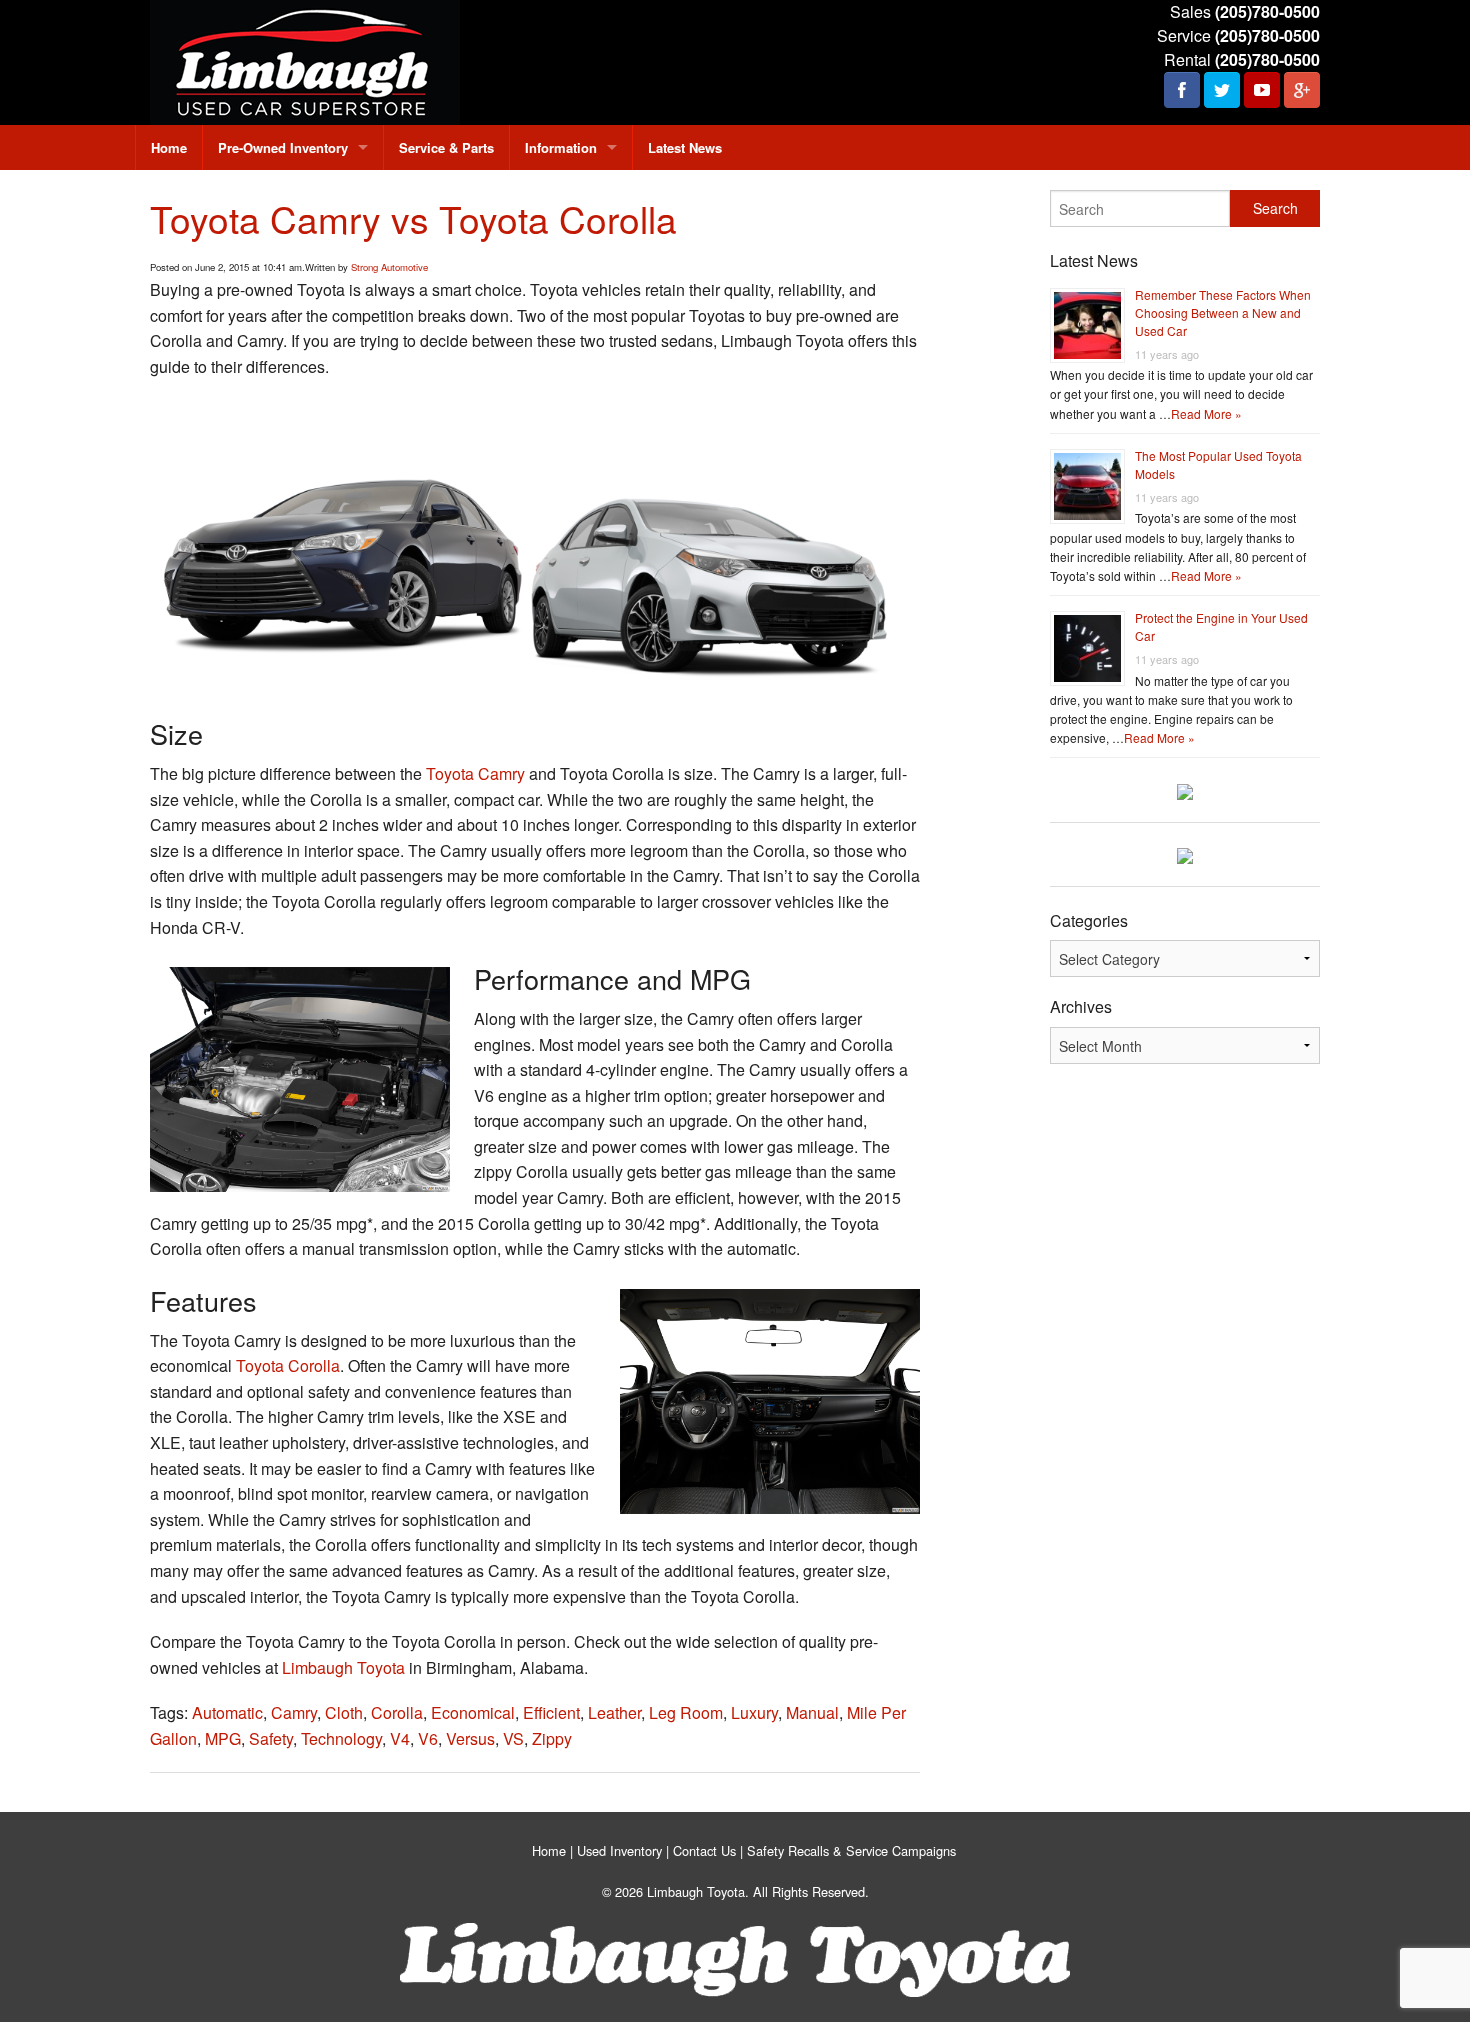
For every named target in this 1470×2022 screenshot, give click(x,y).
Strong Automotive (389, 267)
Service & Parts (446, 147)
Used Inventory (619, 1850)
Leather (614, 1712)
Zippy (552, 1738)
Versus (470, 1738)
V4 (400, 1738)
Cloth (344, 1712)
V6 (428, 1738)
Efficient (551, 1712)
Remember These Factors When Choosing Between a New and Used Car (1223, 312)
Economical (473, 1712)
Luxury (754, 1712)
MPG (223, 1738)
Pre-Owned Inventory (283, 147)
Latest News (685, 147)
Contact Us (704, 1850)
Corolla (397, 1712)
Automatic (227, 1712)
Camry (294, 1712)
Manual (812, 1712)
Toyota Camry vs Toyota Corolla (413, 218)
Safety (271, 1738)
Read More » (1206, 413)
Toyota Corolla (288, 1365)
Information (561, 147)
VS (513, 1738)
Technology (341, 1738)
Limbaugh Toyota (343, 1667)
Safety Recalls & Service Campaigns (851, 1850)
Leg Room (686, 1712)
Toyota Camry (475, 773)
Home (169, 147)
